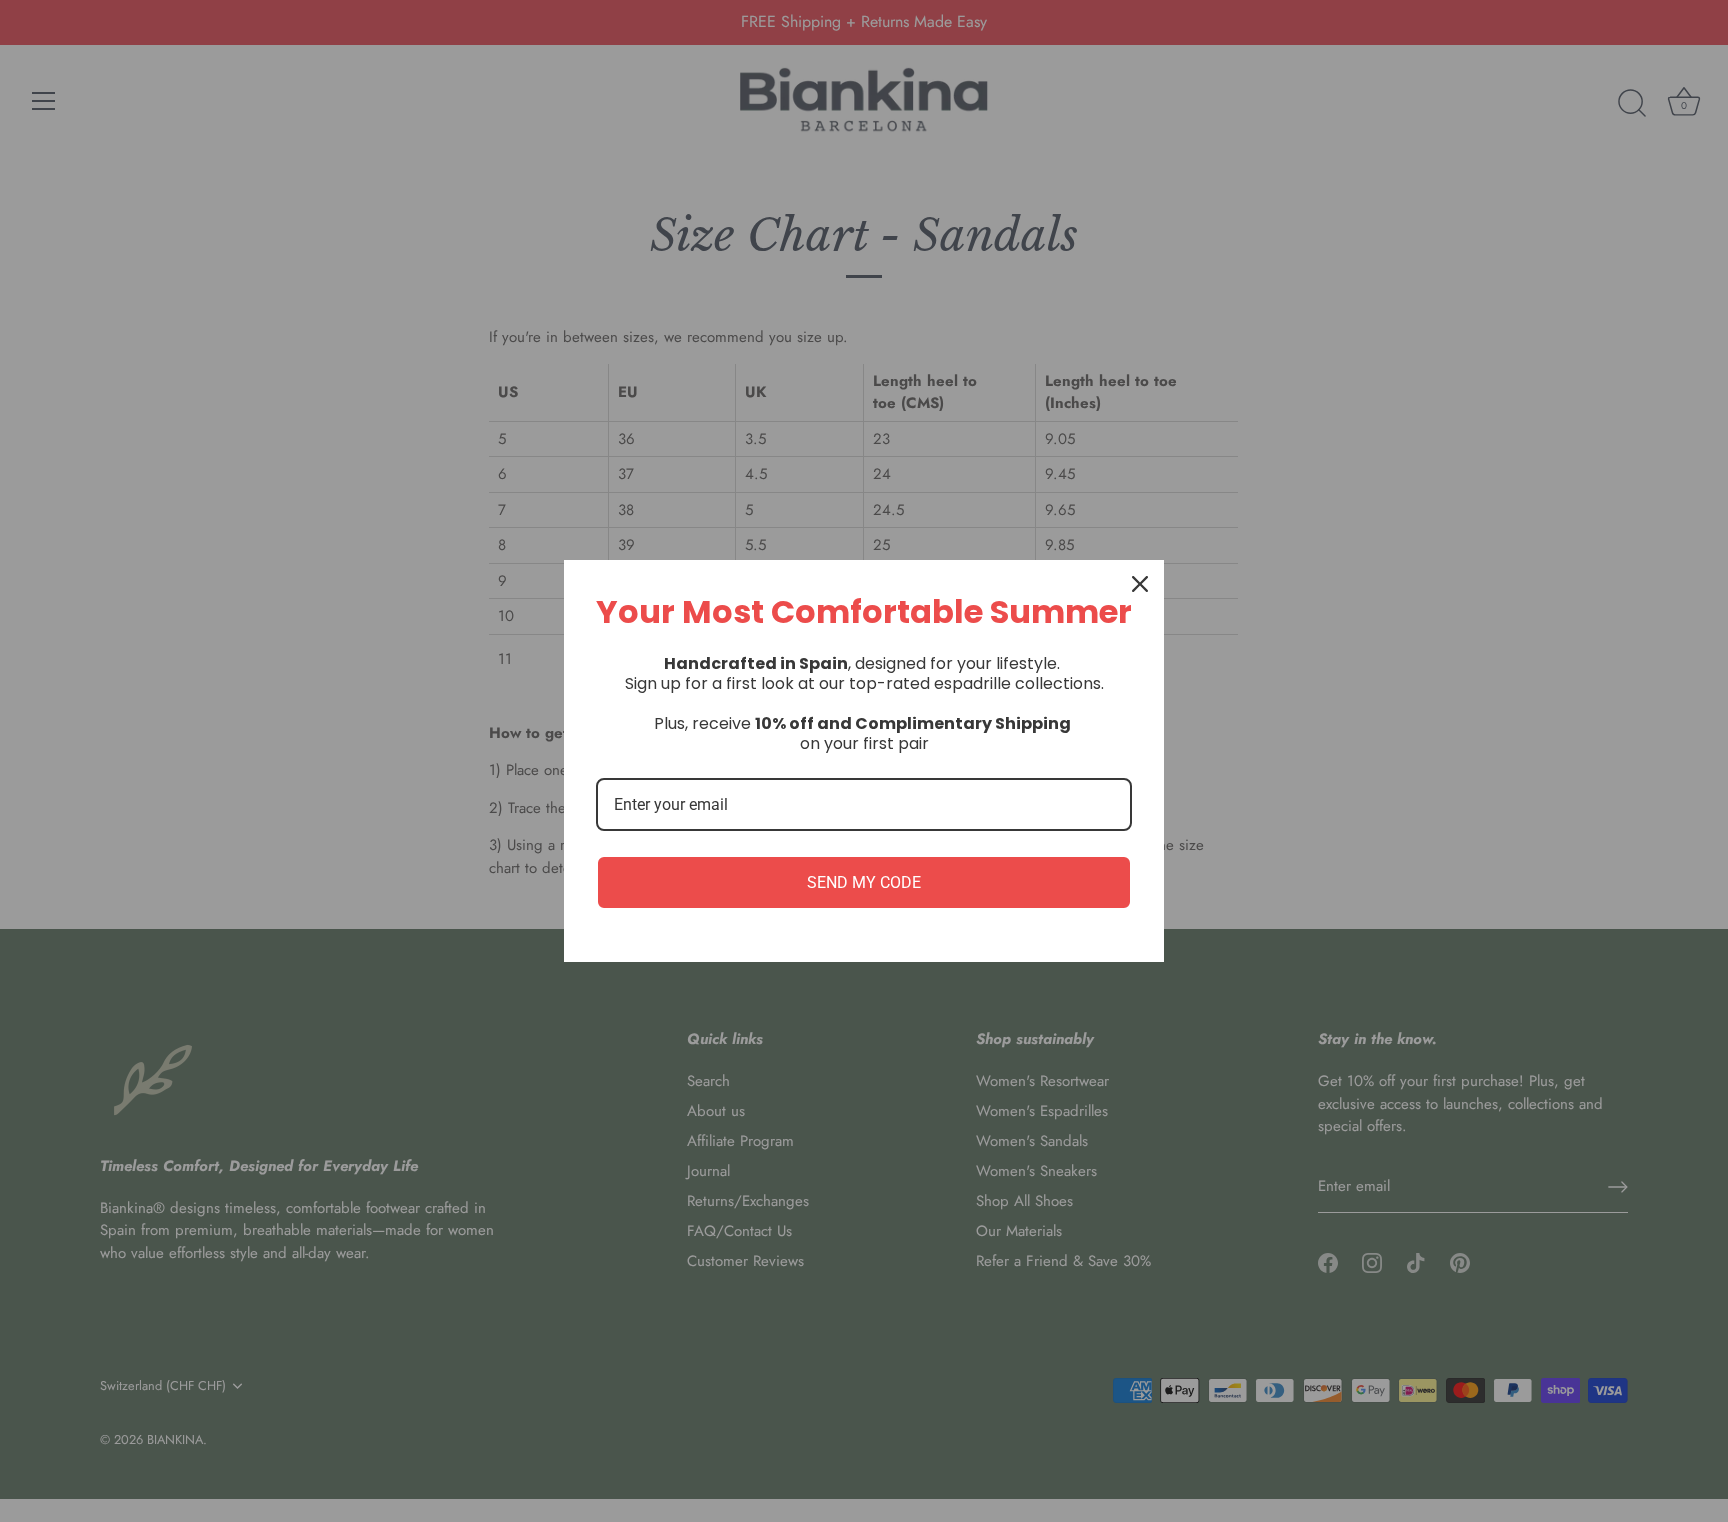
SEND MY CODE (864, 882)
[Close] (1140, 584)
